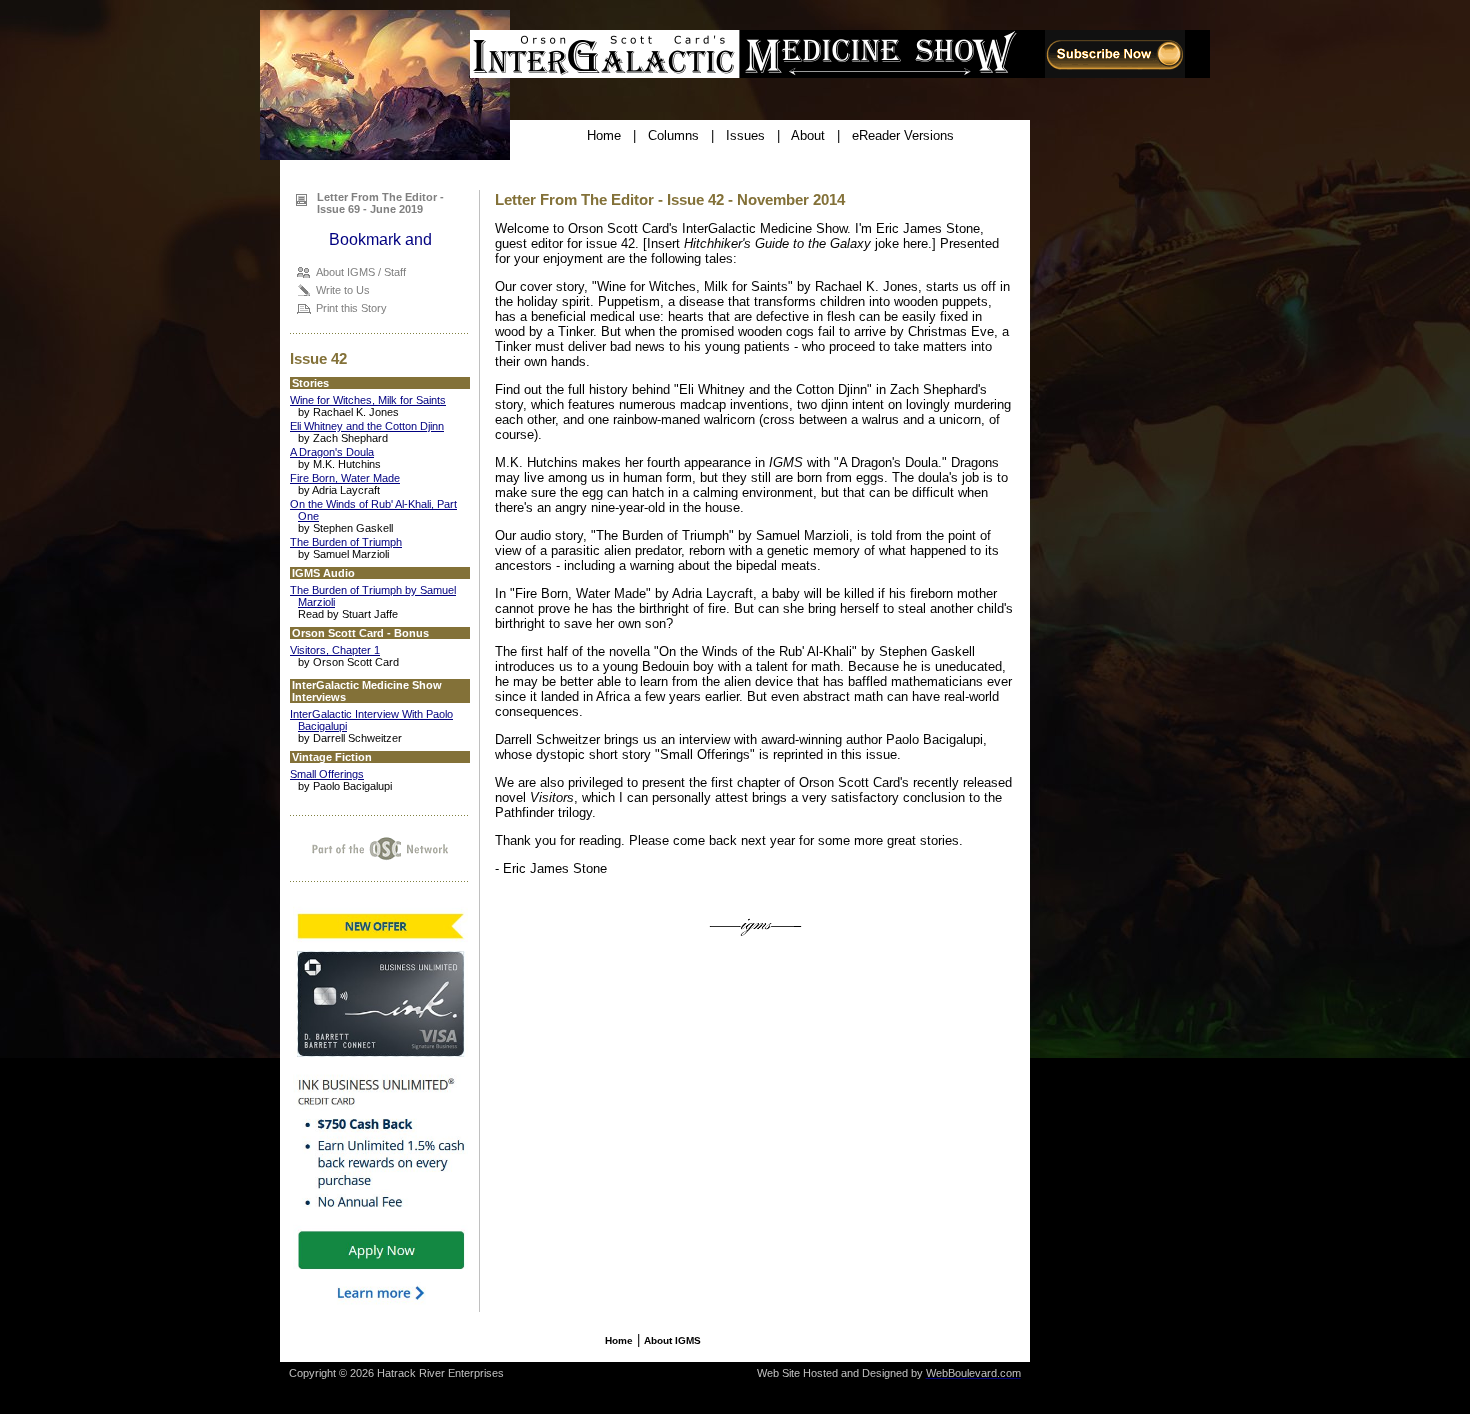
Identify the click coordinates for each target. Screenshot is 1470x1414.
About (808, 135)
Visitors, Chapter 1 (335, 650)
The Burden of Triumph (346, 542)
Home (604, 135)
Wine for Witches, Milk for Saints (368, 400)
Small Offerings (327, 774)
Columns (673, 135)
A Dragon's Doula (332, 452)
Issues (745, 135)
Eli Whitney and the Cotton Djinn (367, 426)
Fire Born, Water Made (345, 478)
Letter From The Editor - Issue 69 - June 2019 (380, 203)
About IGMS (672, 1340)
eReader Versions (903, 135)
